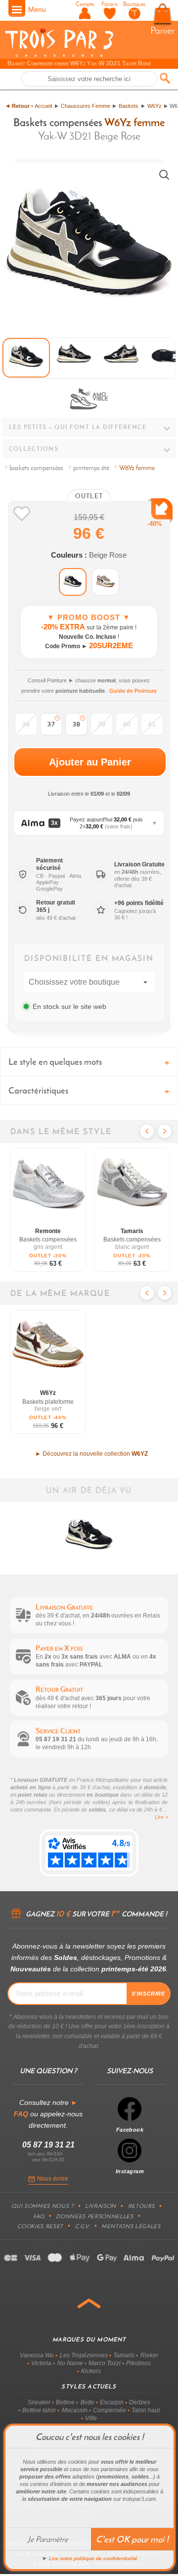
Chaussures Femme (86, 106)
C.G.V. (83, 2226)
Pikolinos (138, 2363)
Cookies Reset (40, 2226)
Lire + (161, 1817)
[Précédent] (147, 1131)
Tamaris (124, 2355)
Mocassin (75, 2410)
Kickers (91, 2371)
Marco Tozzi (105, 2363)
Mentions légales (131, 2226)
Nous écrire (53, 2179)
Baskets (129, 106)
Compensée (110, 2410)
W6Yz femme (134, 122)
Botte (88, 2402)
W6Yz (155, 106)
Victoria (41, 2363)
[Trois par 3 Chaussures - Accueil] (59, 55)
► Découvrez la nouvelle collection (91, 1454)
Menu (37, 9)
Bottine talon (39, 2410)
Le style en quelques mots (55, 1062)
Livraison (101, 2206)
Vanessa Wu (37, 2355)
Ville (91, 2418)
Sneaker (39, 2402)
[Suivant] (165, 1131)
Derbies (140, 2402)
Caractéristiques (38, 1090)
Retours (142, 2206)
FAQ (39, 2216)
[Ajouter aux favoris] (22, 514)
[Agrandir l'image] (164, 175)
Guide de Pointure (133, 691)
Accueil (43, 106)
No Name (70, 2363)
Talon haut (146, 2410)
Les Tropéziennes (84, 2355)
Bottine (65, 2402)
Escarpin (112, 2402)
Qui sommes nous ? (42, 2206)
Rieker (149, 2355)
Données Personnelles (94, 2216)
